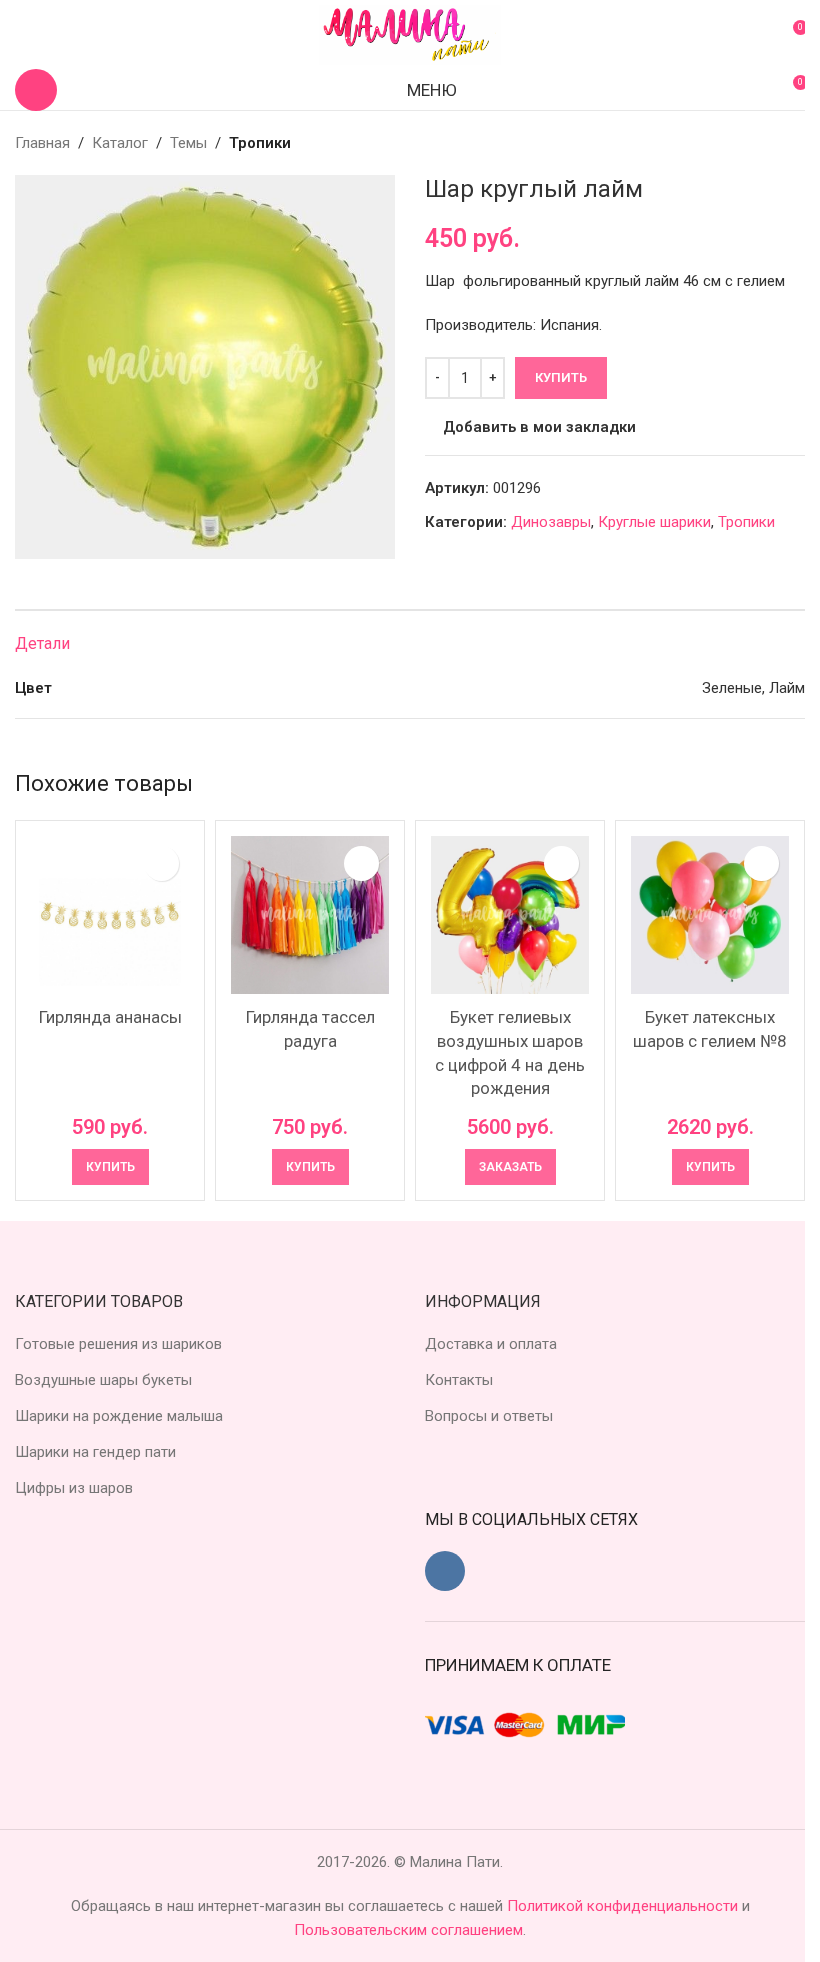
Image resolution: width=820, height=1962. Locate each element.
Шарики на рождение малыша (119, 1416)
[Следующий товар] (793, 143)
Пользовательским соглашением (408, 1930)
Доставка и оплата (491, 1344)
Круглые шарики (654, 522)
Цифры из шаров (74, 1488)
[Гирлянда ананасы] (110, 915)
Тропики (260, 143)
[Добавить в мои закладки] (161, 863)
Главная (42, 143)
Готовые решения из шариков (118, 1344)
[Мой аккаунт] (23, 35)
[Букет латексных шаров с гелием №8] (710, 915)
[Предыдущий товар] (745, 143)
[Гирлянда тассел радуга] (310, 915)
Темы (188, 143)
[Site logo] (410, 34)
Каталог (120, 143)
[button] (110, 1167)
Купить (561, 377)
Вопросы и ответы (489, 1416)
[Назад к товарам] (769, 143)
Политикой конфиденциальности (624, 1906)
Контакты (459, 1380)
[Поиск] (36, 90)
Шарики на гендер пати (95, 1452)
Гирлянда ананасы (110, 1017)
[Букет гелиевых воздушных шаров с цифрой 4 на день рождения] (510, 915)
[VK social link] (445, 1571)
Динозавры (551, 522)
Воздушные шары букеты (103, 1380)
